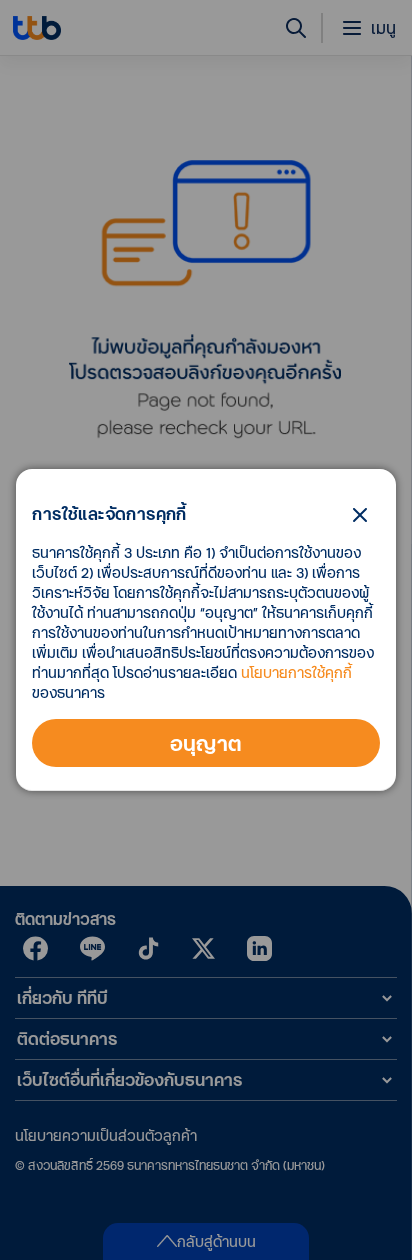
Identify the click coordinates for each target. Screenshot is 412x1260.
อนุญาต (206, 743)
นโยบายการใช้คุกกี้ (296, 672)
